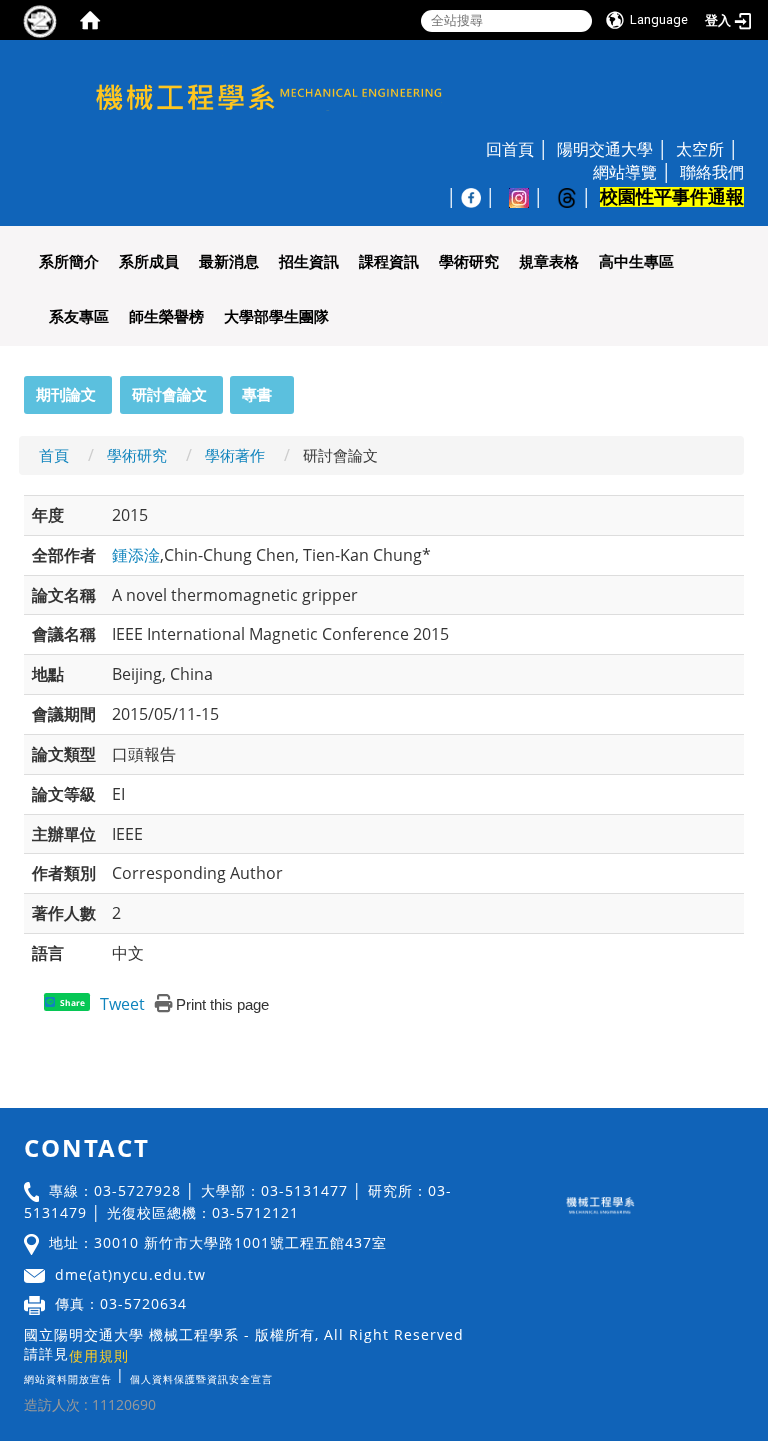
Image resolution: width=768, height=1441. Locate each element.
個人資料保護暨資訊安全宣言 (201, 1379)
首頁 (54, 455)
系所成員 (149, 261)
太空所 (700, 149)
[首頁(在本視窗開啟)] (90, 20)
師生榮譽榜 (166, 316)
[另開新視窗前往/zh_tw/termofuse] (278, 1374)
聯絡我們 (712, 172)
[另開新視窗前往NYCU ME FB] (481, 197)
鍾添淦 (136, 555)
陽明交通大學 (605, 149)
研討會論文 (169, 394)
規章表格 (549, 261)
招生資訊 (309, 261)
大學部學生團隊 (276, 316)
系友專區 (79, 316)
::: (15, 387)
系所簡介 (69, 261)
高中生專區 (636, 261)
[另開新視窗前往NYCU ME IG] (529, 197)
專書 (257, 394)
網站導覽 (625, 172)
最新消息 (229, 261)
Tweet (122, 1004)
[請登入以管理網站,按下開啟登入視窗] (40, 20)
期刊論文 (66, 394)
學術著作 (235, 455)
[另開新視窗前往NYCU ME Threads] (577, 197)
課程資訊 (389, 261)
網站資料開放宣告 (68, 1379)
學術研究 (469, 261)
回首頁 (510, 149)
